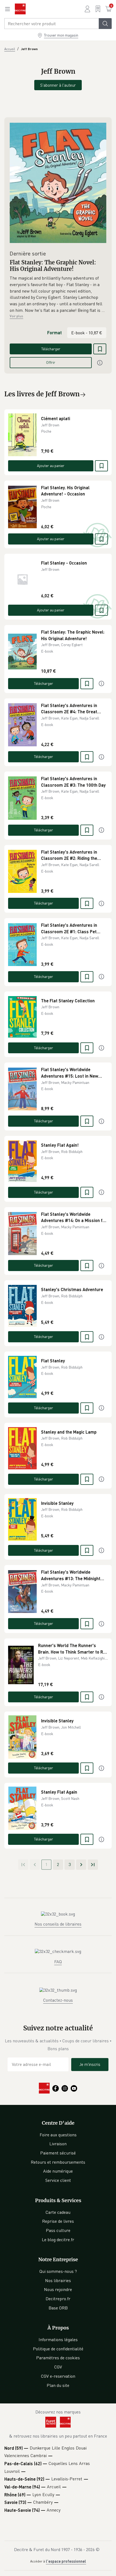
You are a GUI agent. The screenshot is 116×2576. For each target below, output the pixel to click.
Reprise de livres (58, 2221)
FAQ (58, 1962)
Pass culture (58, 2230)
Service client (58, 2180)
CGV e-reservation (58, 2376)
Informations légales (58, 2340)
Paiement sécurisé (58, 2153)
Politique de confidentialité (58, 2349)
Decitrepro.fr (58, 2299)
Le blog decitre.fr (58, 2240)
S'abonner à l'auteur (58, 85)
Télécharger (51, 349)
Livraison (58, 2144)
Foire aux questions (58, 2135)
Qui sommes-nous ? (58, 2271)
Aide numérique (58, 2171)
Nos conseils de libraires (58, 1924)
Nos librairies (58, 2280)
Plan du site (58, 2385)
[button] (58, 294)
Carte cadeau (58, 2212)
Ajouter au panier (51, 466)
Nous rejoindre (58, 2289)
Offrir (51, 362)
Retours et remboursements (58, 2162)
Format (54, 333)
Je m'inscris (90, 2064)
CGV (58, 2367)
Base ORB (58, 2308)
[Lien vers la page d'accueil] (20, 9)
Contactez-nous (58, 2000)
